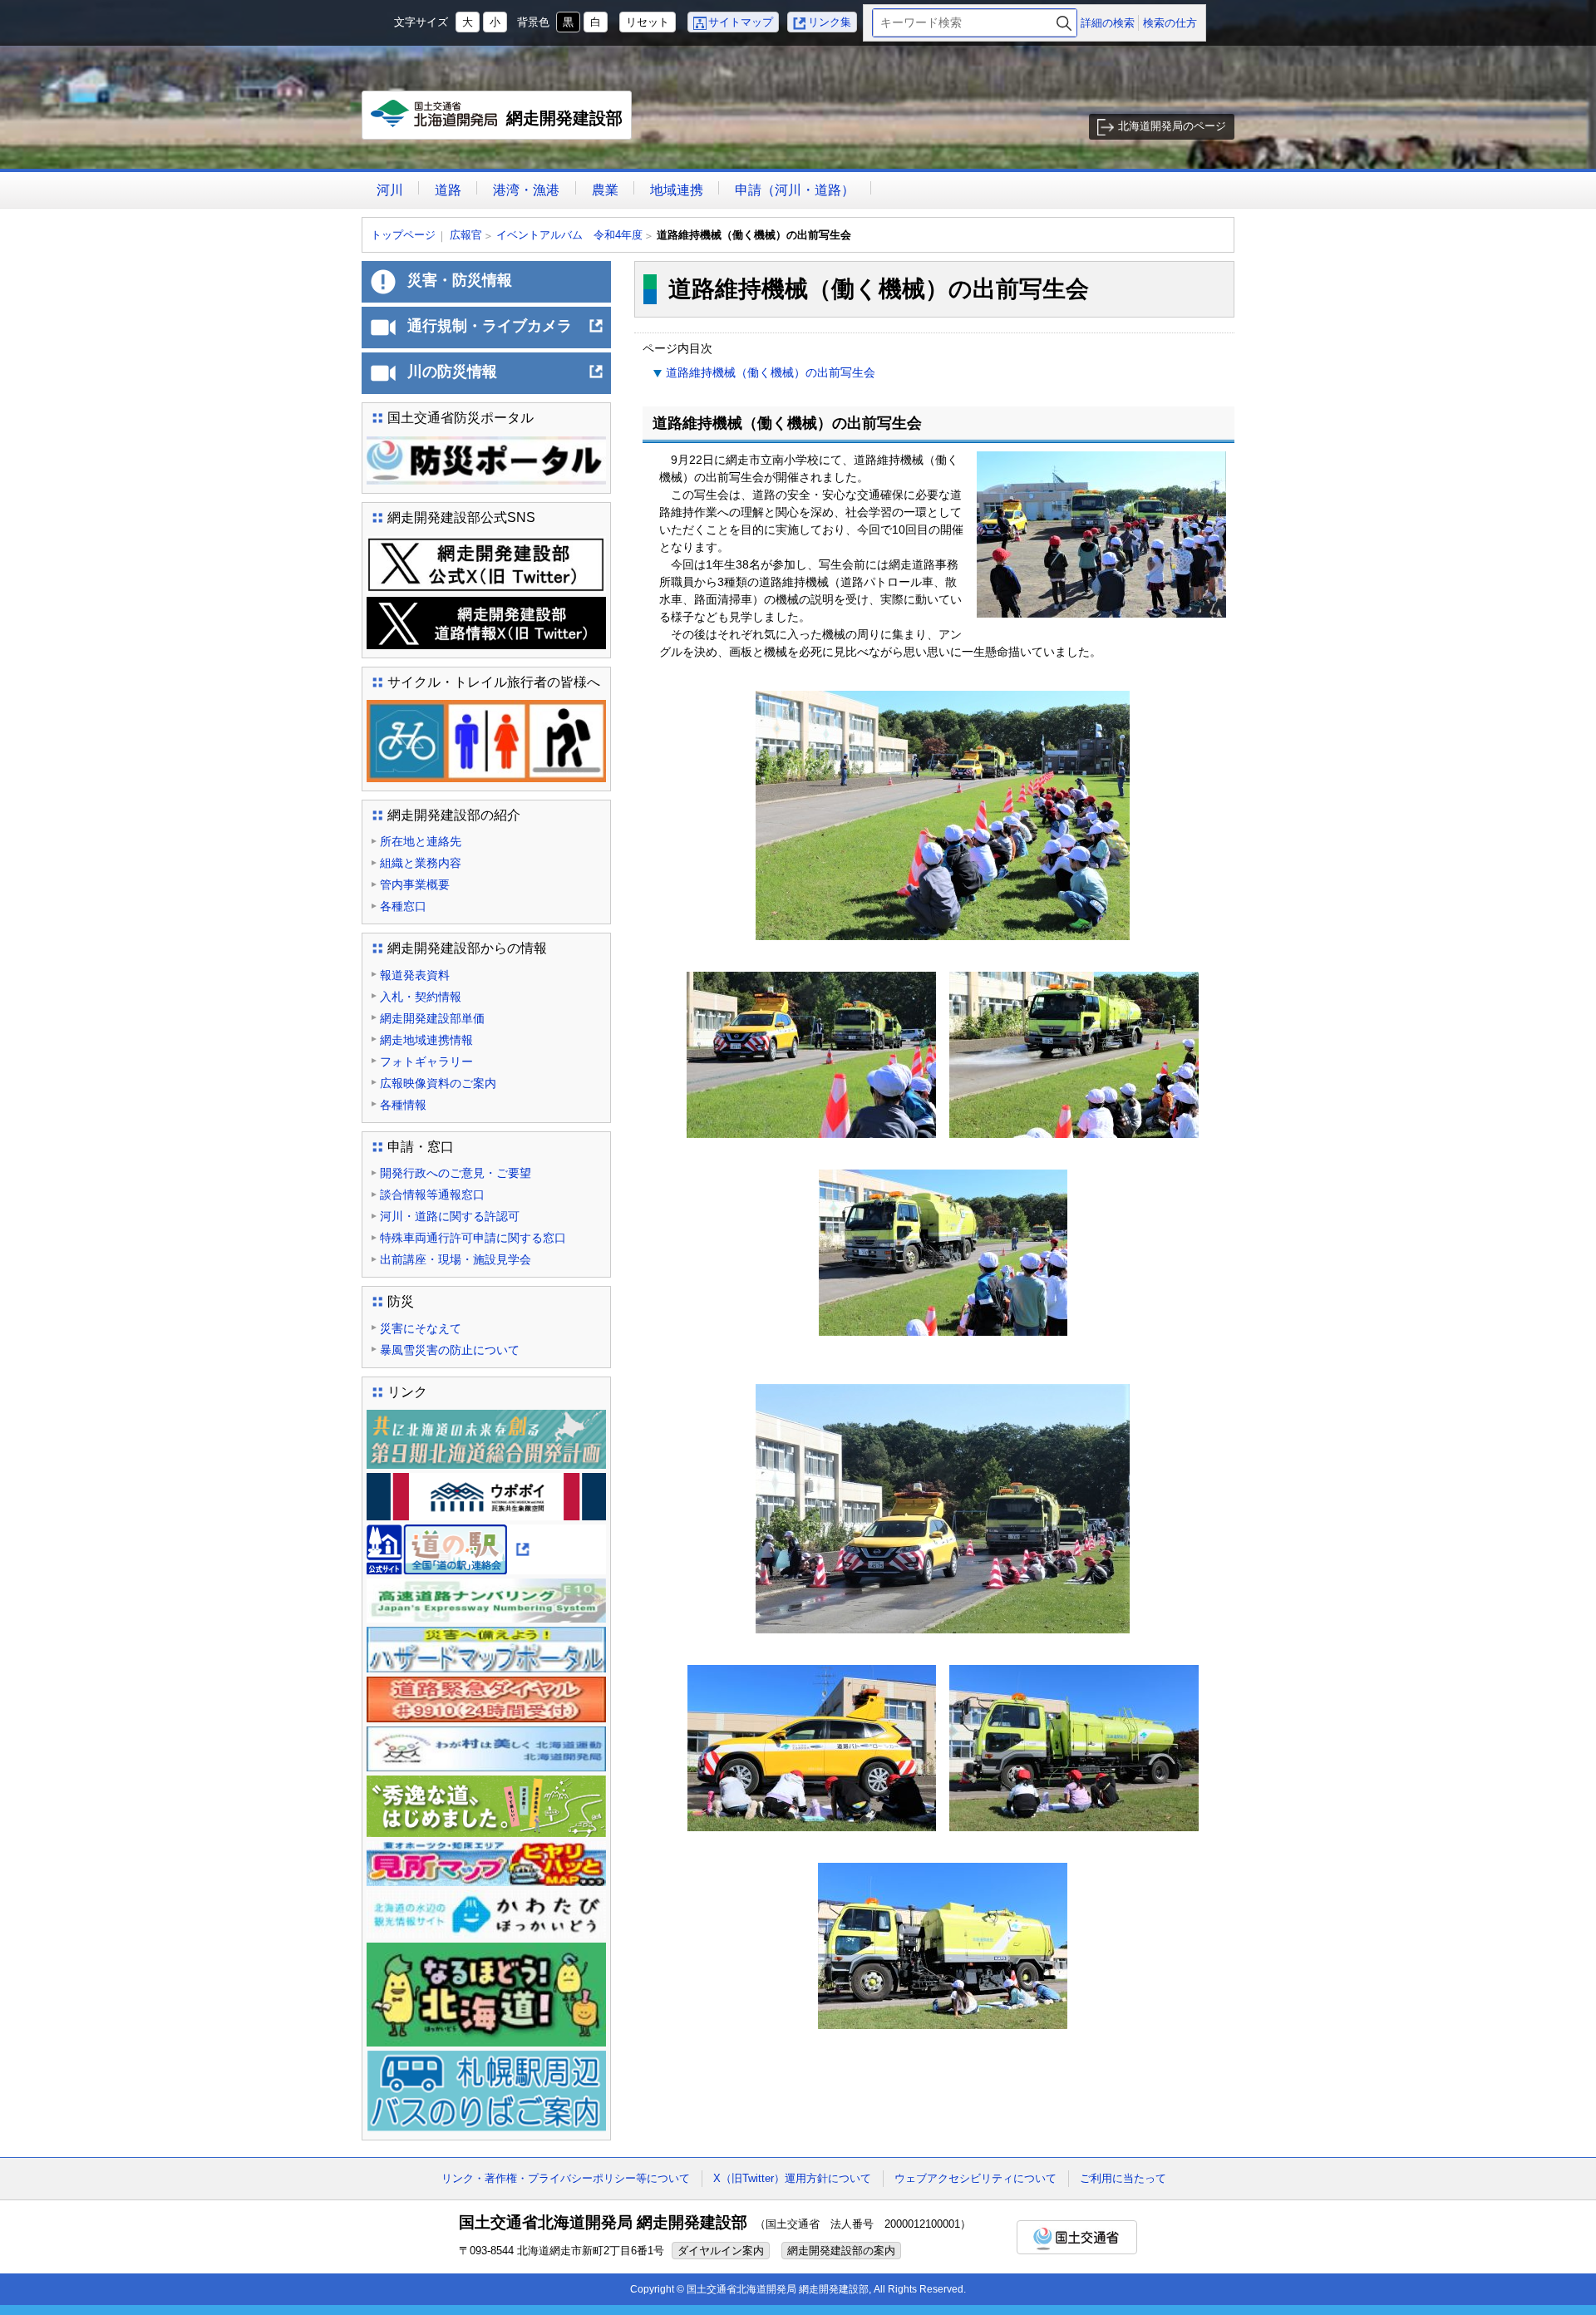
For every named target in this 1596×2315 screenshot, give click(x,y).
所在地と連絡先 (421, 841)
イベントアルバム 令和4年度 (569, 235)
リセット (648, 22)
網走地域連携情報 (426, 1040)
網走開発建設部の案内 (841, 2251)
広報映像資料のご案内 (438, 1083)
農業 (605, 190)
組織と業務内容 (421, 863)
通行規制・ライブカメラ (506, 332)
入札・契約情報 (421, 997)
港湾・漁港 (526, 190)
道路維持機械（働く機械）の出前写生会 (771, 372)
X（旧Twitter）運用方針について (792, 2178)
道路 (448, 190)
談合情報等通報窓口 (432, 1194)
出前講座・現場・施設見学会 (456, 1259)
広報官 (466, 235)
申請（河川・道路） (795, 190)
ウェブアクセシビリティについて (975, 2178)
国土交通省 (1077, 2237)
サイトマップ (741, 22)
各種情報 (403, 1105)
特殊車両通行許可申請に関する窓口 (473, 1238)
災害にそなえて (421, 1328)
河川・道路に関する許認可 (450, 1216)
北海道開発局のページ (1172, 126)
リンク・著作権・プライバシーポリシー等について (566, 2178)
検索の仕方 (1170, 23)
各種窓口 (403, 906)
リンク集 (830, 22)
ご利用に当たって (1123, 2178)
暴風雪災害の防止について (450, 1350)
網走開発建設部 (501, 124)
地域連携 (677, 190)
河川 (390, 190)
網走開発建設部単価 (432, 1018)
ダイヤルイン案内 (721, 2251)
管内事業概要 (415, 884)
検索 (1064, 23)
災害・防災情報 (460, 280)
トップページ (403, 235)
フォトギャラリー (426, 1061)
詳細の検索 (1108, 23)
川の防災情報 (506, 378)
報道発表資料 (415, 975)
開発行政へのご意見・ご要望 (456, 1173)
